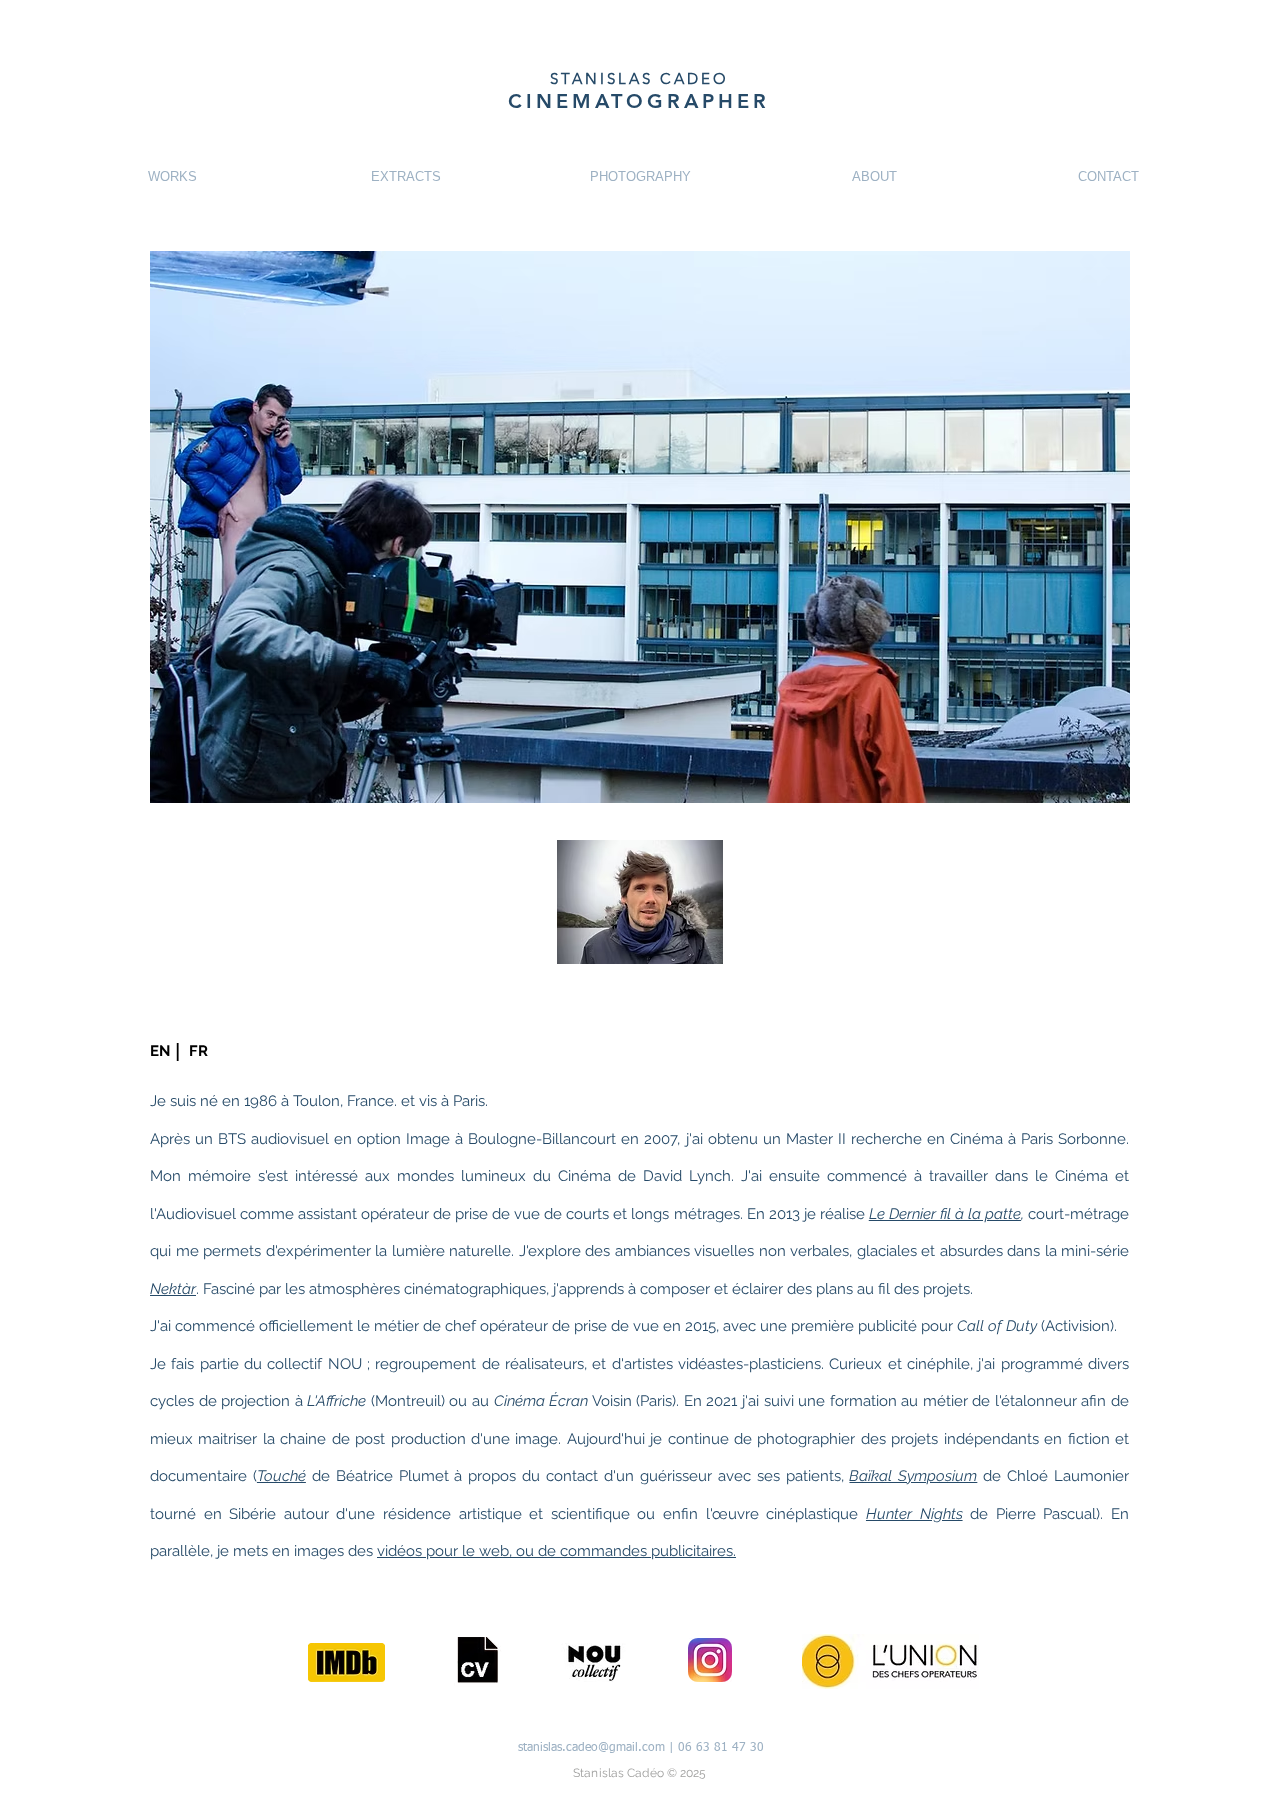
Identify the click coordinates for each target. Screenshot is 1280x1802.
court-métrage (1075, 1214)
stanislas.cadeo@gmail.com (591, 1748)
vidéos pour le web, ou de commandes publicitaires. (556, 1551)
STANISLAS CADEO (639, 78)
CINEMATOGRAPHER (639, 101)
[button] (160, 1051)
